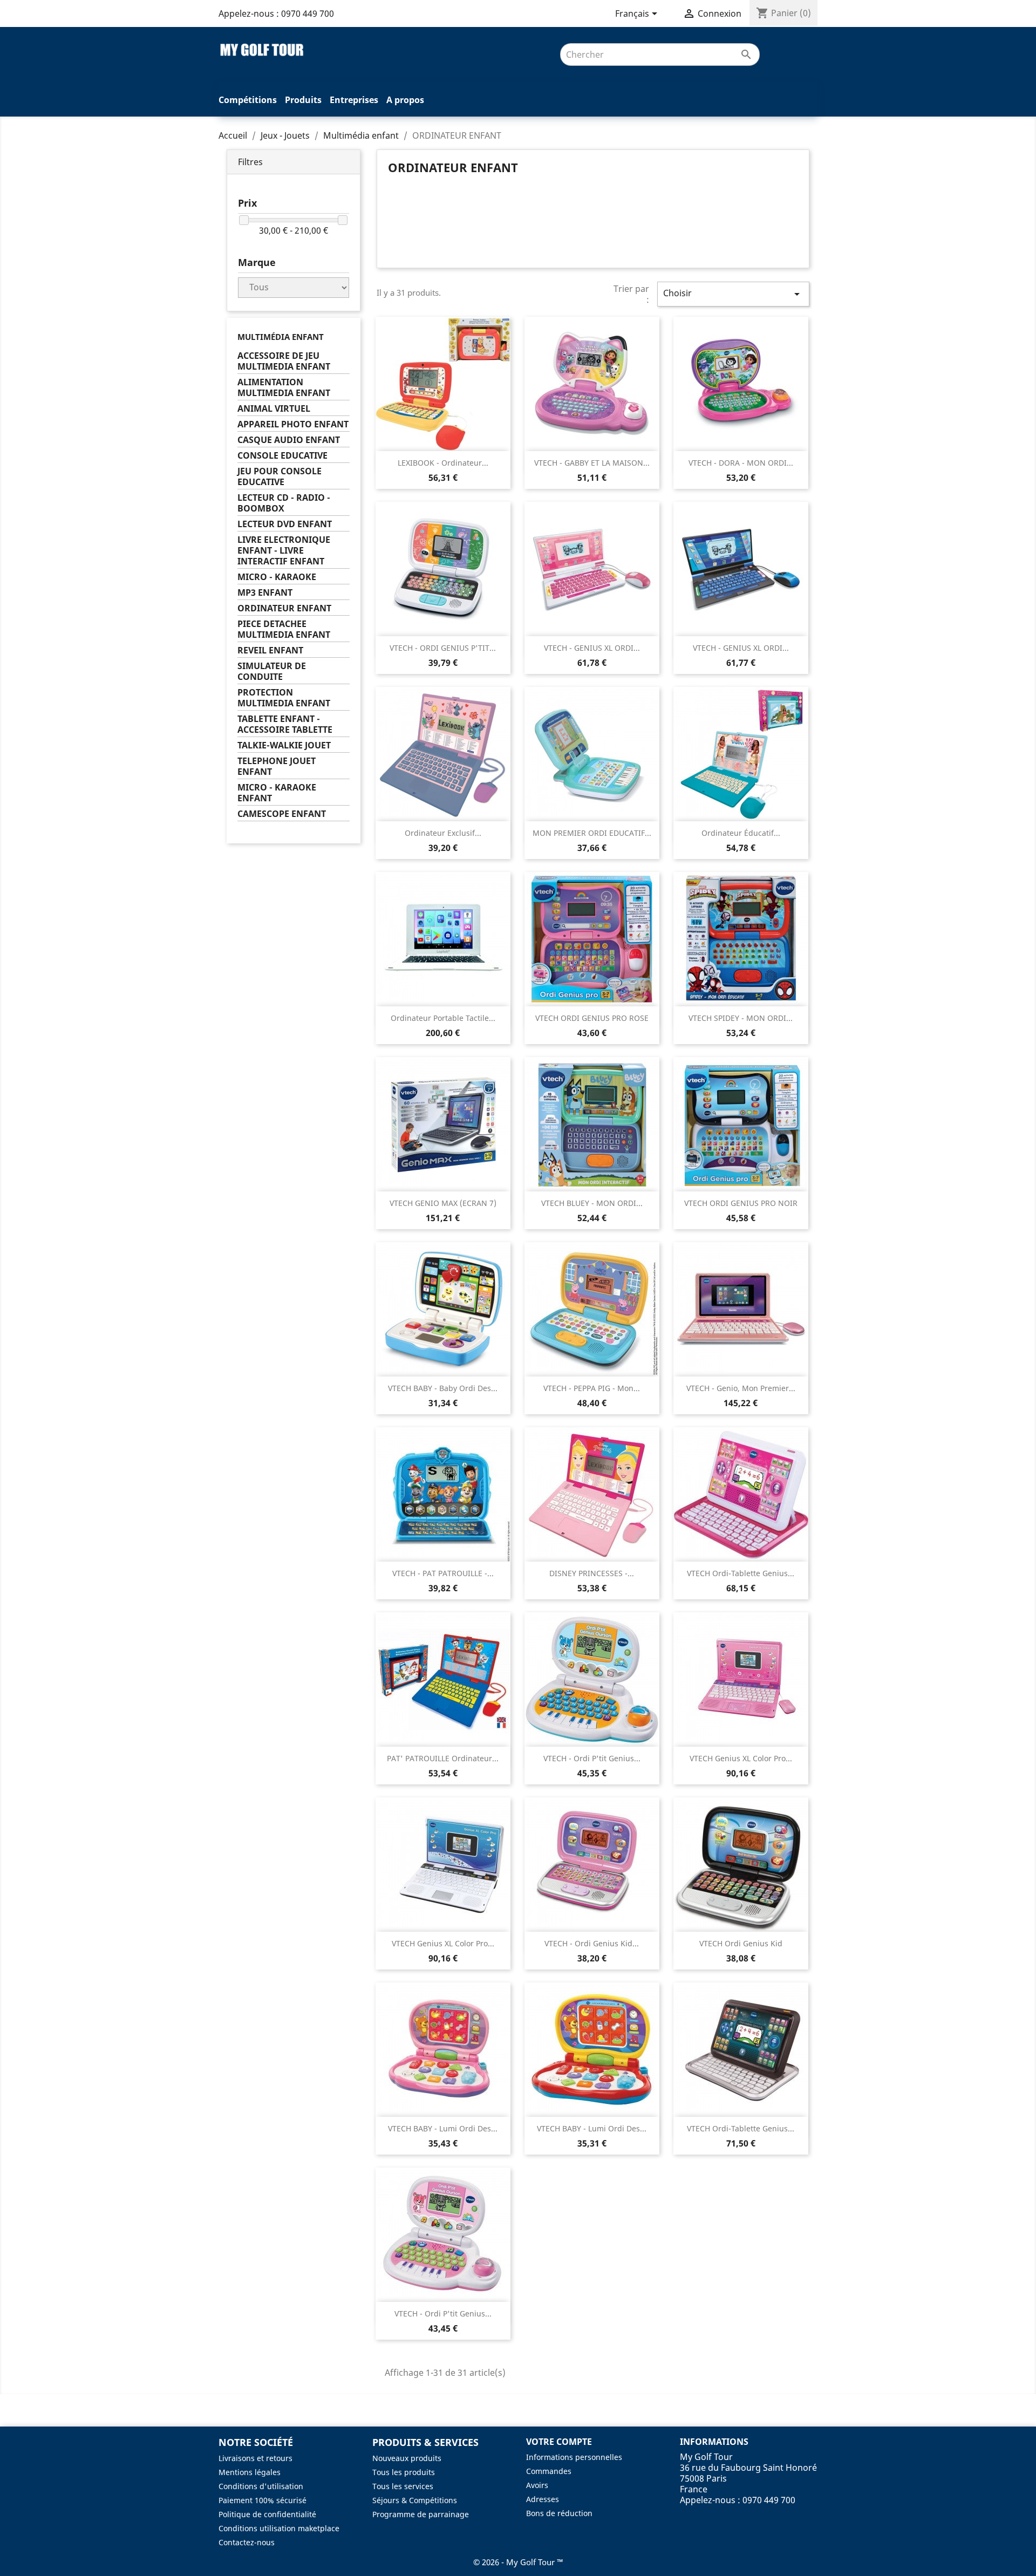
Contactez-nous (247, 2542)
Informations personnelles (574, 2457)
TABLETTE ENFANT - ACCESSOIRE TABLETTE (285, 724)
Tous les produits (404, 2472)
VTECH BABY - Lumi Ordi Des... (443, 2128)
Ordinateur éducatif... (741, 833)
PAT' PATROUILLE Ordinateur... (443, 1758)
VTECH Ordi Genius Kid (741, 1943)
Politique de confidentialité (267, 2514)
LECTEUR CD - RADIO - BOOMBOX (284, 503)
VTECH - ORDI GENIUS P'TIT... (443, 648)
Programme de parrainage (421, 2514)
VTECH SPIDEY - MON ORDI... (741, 1018)
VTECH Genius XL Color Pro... (741, 1758)
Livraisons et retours (255, 2458)
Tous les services (403, 2486)
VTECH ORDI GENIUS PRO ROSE (592, 1018)
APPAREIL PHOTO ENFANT (293, 424)
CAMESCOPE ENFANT (282, 814)
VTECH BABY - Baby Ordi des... (443, 1388)
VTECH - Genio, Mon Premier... (741, 1388)
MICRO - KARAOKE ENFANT (277, 793)
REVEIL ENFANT (270, 650)
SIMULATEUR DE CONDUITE (272, 672)
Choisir (733, 294)
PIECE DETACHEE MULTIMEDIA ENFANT (284, 629)
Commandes (549, 2471)
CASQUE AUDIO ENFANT (289, 440)
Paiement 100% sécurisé (263, 2500)
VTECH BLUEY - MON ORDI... (592, 1203)
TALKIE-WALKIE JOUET (284, 745)
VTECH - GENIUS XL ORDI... (592, 648)
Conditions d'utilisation (261, 2486)
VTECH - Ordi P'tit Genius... (592, 1758)
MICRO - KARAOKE (277, 577)
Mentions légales (250, 2472)
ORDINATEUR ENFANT (284, 608)
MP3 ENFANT (265, 593)
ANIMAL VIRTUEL (274, 409)
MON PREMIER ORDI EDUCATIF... (592, 833)
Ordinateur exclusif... (443, 833)
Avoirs (537, 2485)
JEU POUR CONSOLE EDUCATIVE (280, 477)
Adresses (543, 2499)
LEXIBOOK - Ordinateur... (443, 463)
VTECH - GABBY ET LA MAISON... (592, 463)
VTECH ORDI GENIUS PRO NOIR (741, 1203)
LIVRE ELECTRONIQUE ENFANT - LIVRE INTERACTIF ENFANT (284, 551)
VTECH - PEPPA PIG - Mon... (592, 1388)
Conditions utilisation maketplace (279, 2528)
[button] (294, 162)
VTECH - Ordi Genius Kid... (592, 1943)
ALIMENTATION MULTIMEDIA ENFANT (284, 388)
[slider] (244, 220)
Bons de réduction (559, 2513)
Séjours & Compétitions (415, 2500)
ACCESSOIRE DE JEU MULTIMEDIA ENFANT (284, 361)
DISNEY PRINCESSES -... (592, 1573)
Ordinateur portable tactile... (443, 1018)
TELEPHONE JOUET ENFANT (277, 766)
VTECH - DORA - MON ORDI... (741, 463)
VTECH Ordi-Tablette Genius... (741, 1573)
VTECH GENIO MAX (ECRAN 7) (443, 1203)
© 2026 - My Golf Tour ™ (518, 2562)
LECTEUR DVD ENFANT (285, 524)
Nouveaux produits (407, 2458)
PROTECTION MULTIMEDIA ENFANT (284, 698)
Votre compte (559, 2442)
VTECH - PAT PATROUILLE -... (443, 1573)
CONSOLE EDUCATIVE (282, 456)
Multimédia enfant (281, 337)
